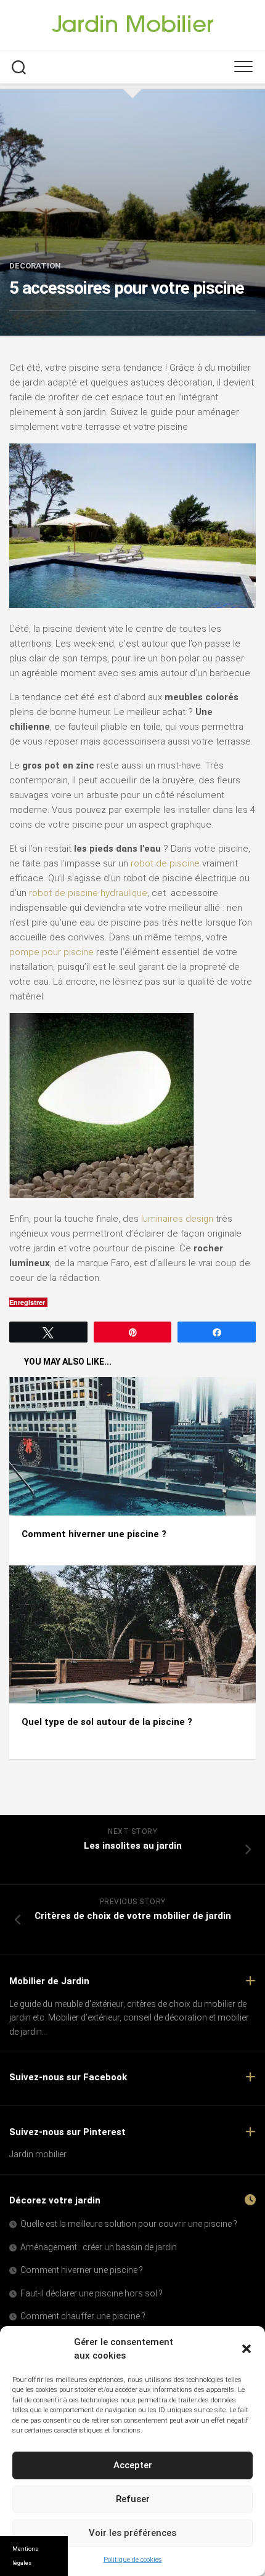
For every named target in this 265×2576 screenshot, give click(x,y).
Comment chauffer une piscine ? (83, 2316)
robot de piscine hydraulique (88, 893)
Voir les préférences (132, 2533)
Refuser (133, 2499)
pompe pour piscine (51, 952)
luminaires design (177, 1219)
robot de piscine (165, 863)
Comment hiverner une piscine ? (94, 1534)
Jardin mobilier (38, 2154)
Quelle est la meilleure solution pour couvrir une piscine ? (129, 2224)
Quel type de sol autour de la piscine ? (107, 1722)
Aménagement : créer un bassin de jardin (99, 2247)
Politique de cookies (133, 2560)
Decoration (35, 266)
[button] (247, 2349)
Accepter (133, 2465)
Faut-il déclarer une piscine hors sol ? (92, 2293)
